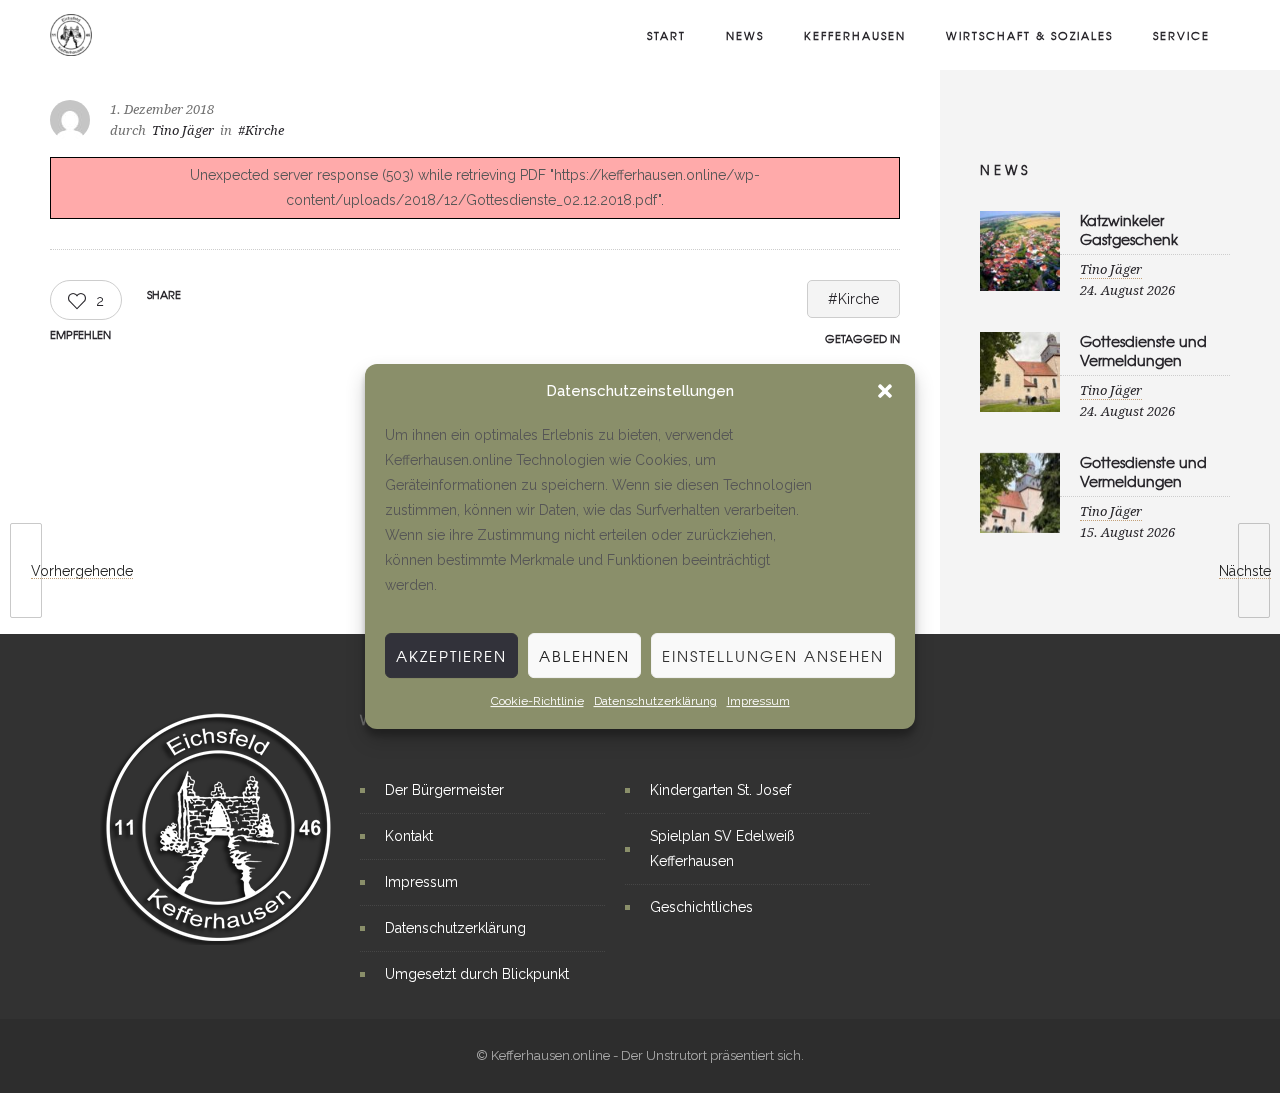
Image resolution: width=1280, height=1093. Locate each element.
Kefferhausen (855, 35)
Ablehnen (584, 656)
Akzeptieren (451, 656)
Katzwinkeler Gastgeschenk (1129, 229)
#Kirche (853, 299)
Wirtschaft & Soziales (1029, 35)
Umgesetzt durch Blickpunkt (477, 974)
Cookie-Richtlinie (537, 701)
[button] (885, 391)
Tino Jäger (183, 130)
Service (1181, 35)
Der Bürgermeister (444, 790)
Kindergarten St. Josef (720, 790)
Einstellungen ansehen (773, 656)
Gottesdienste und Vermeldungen (1143, 350)
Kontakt (409, 836)
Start (666, 35)
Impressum (758, 701)
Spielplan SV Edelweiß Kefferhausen (722, 848)
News (745, 35)
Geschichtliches (701, 907)
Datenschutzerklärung (655, 701)
